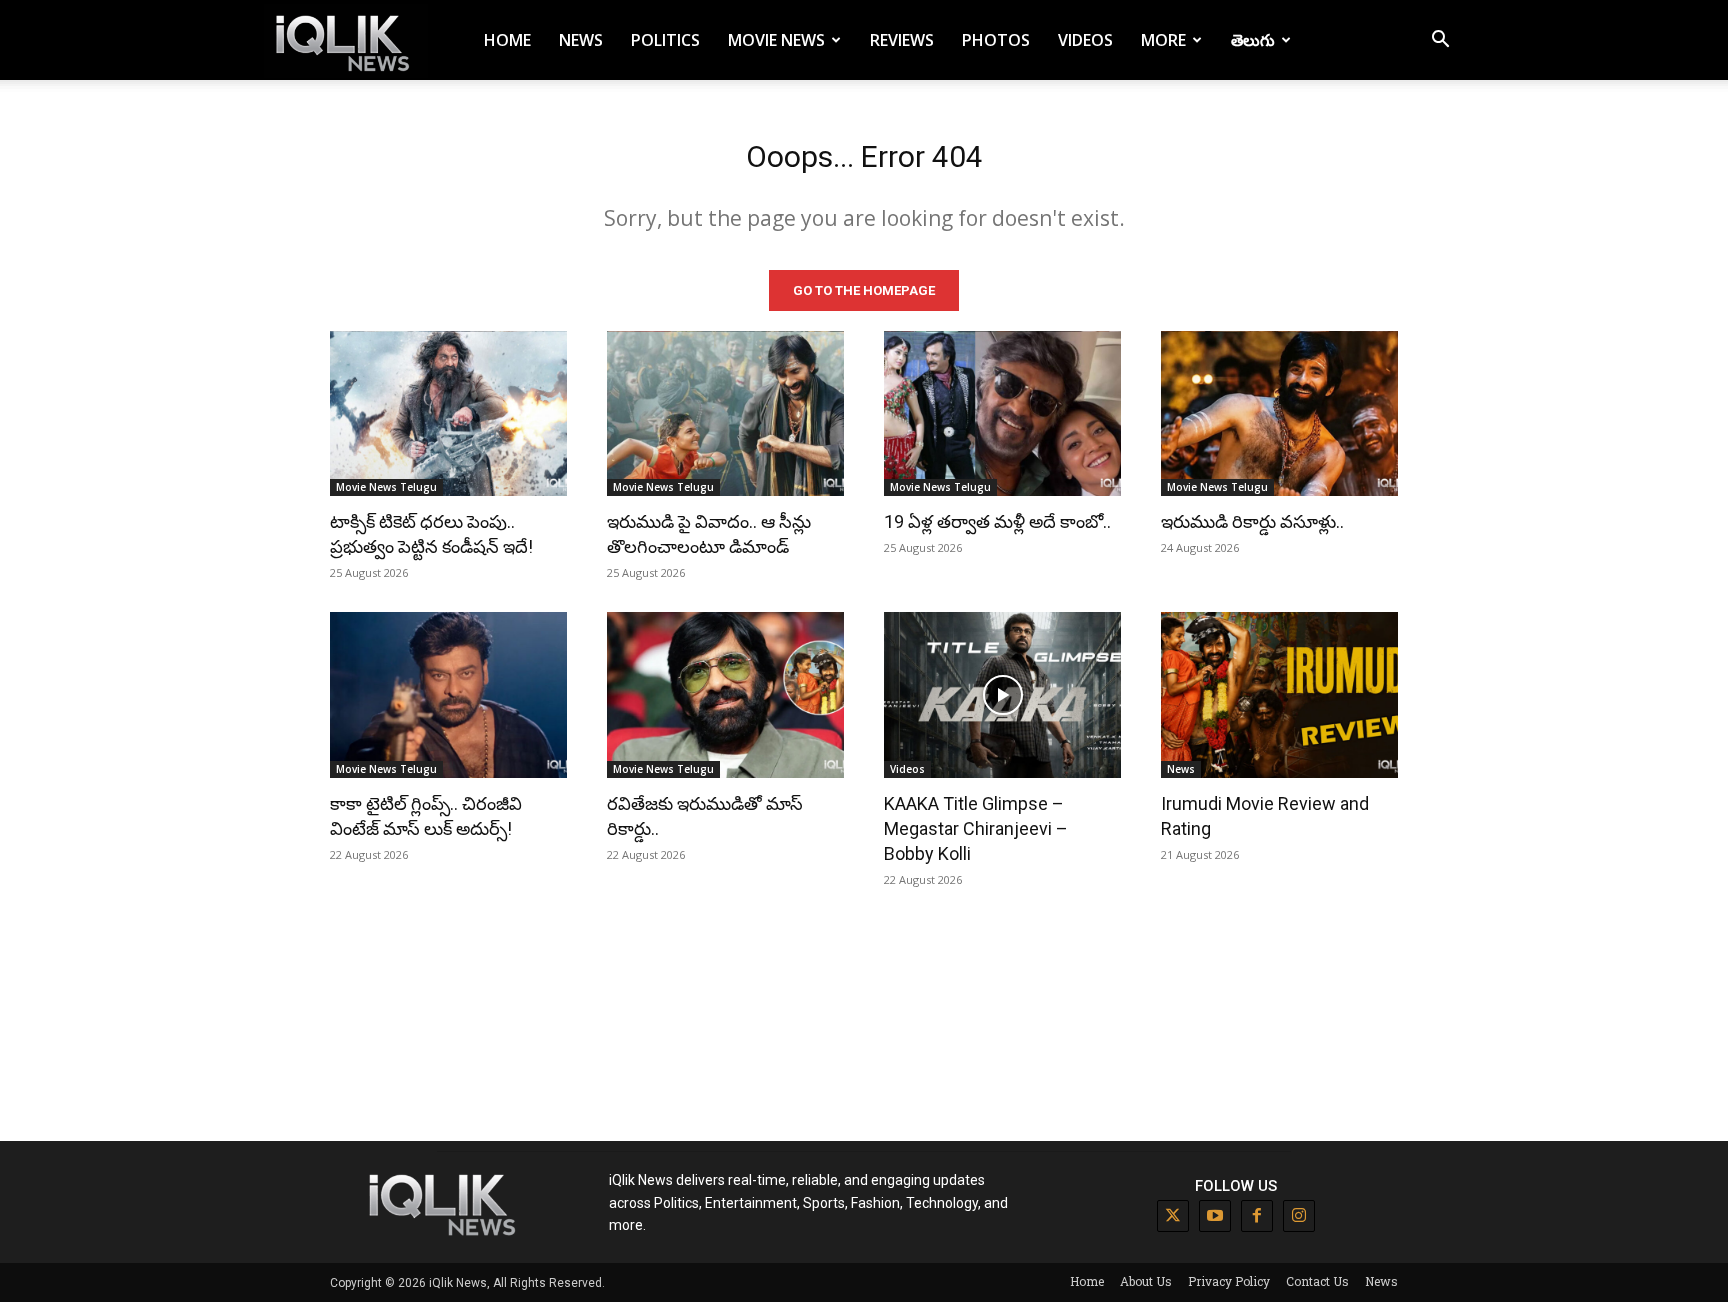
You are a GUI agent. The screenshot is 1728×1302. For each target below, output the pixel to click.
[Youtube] (1215, 1216)
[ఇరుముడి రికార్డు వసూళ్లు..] (1279, 414)
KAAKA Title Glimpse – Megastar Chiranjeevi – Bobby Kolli (976, 828)
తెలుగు (1253, 40)
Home (507, 40)
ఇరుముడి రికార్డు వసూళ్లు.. (1252, 521)
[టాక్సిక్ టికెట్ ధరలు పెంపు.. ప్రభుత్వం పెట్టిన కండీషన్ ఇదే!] (448, 414)
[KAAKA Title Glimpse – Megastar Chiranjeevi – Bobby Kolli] (1002, 695)
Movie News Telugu (386, 487)
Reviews (902, 40)
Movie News (776, 40)
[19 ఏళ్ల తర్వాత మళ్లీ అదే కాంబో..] (1002, 414)
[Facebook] (1257, 1216)
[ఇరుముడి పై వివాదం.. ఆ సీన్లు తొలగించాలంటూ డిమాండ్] (725, 414)
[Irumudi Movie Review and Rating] (1279, 695)
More (1163, 40)
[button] (1440, 41)
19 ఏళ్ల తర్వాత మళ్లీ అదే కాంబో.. (997, 521)
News (581, 40)
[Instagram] (1299, 1216)
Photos (996, 40)
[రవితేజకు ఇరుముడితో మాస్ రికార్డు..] (725, 695)
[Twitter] (1173, 1216)
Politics (665, 40)
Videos (1085, 40)
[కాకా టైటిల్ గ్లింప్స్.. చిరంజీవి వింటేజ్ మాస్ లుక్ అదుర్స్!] (448, 695)
